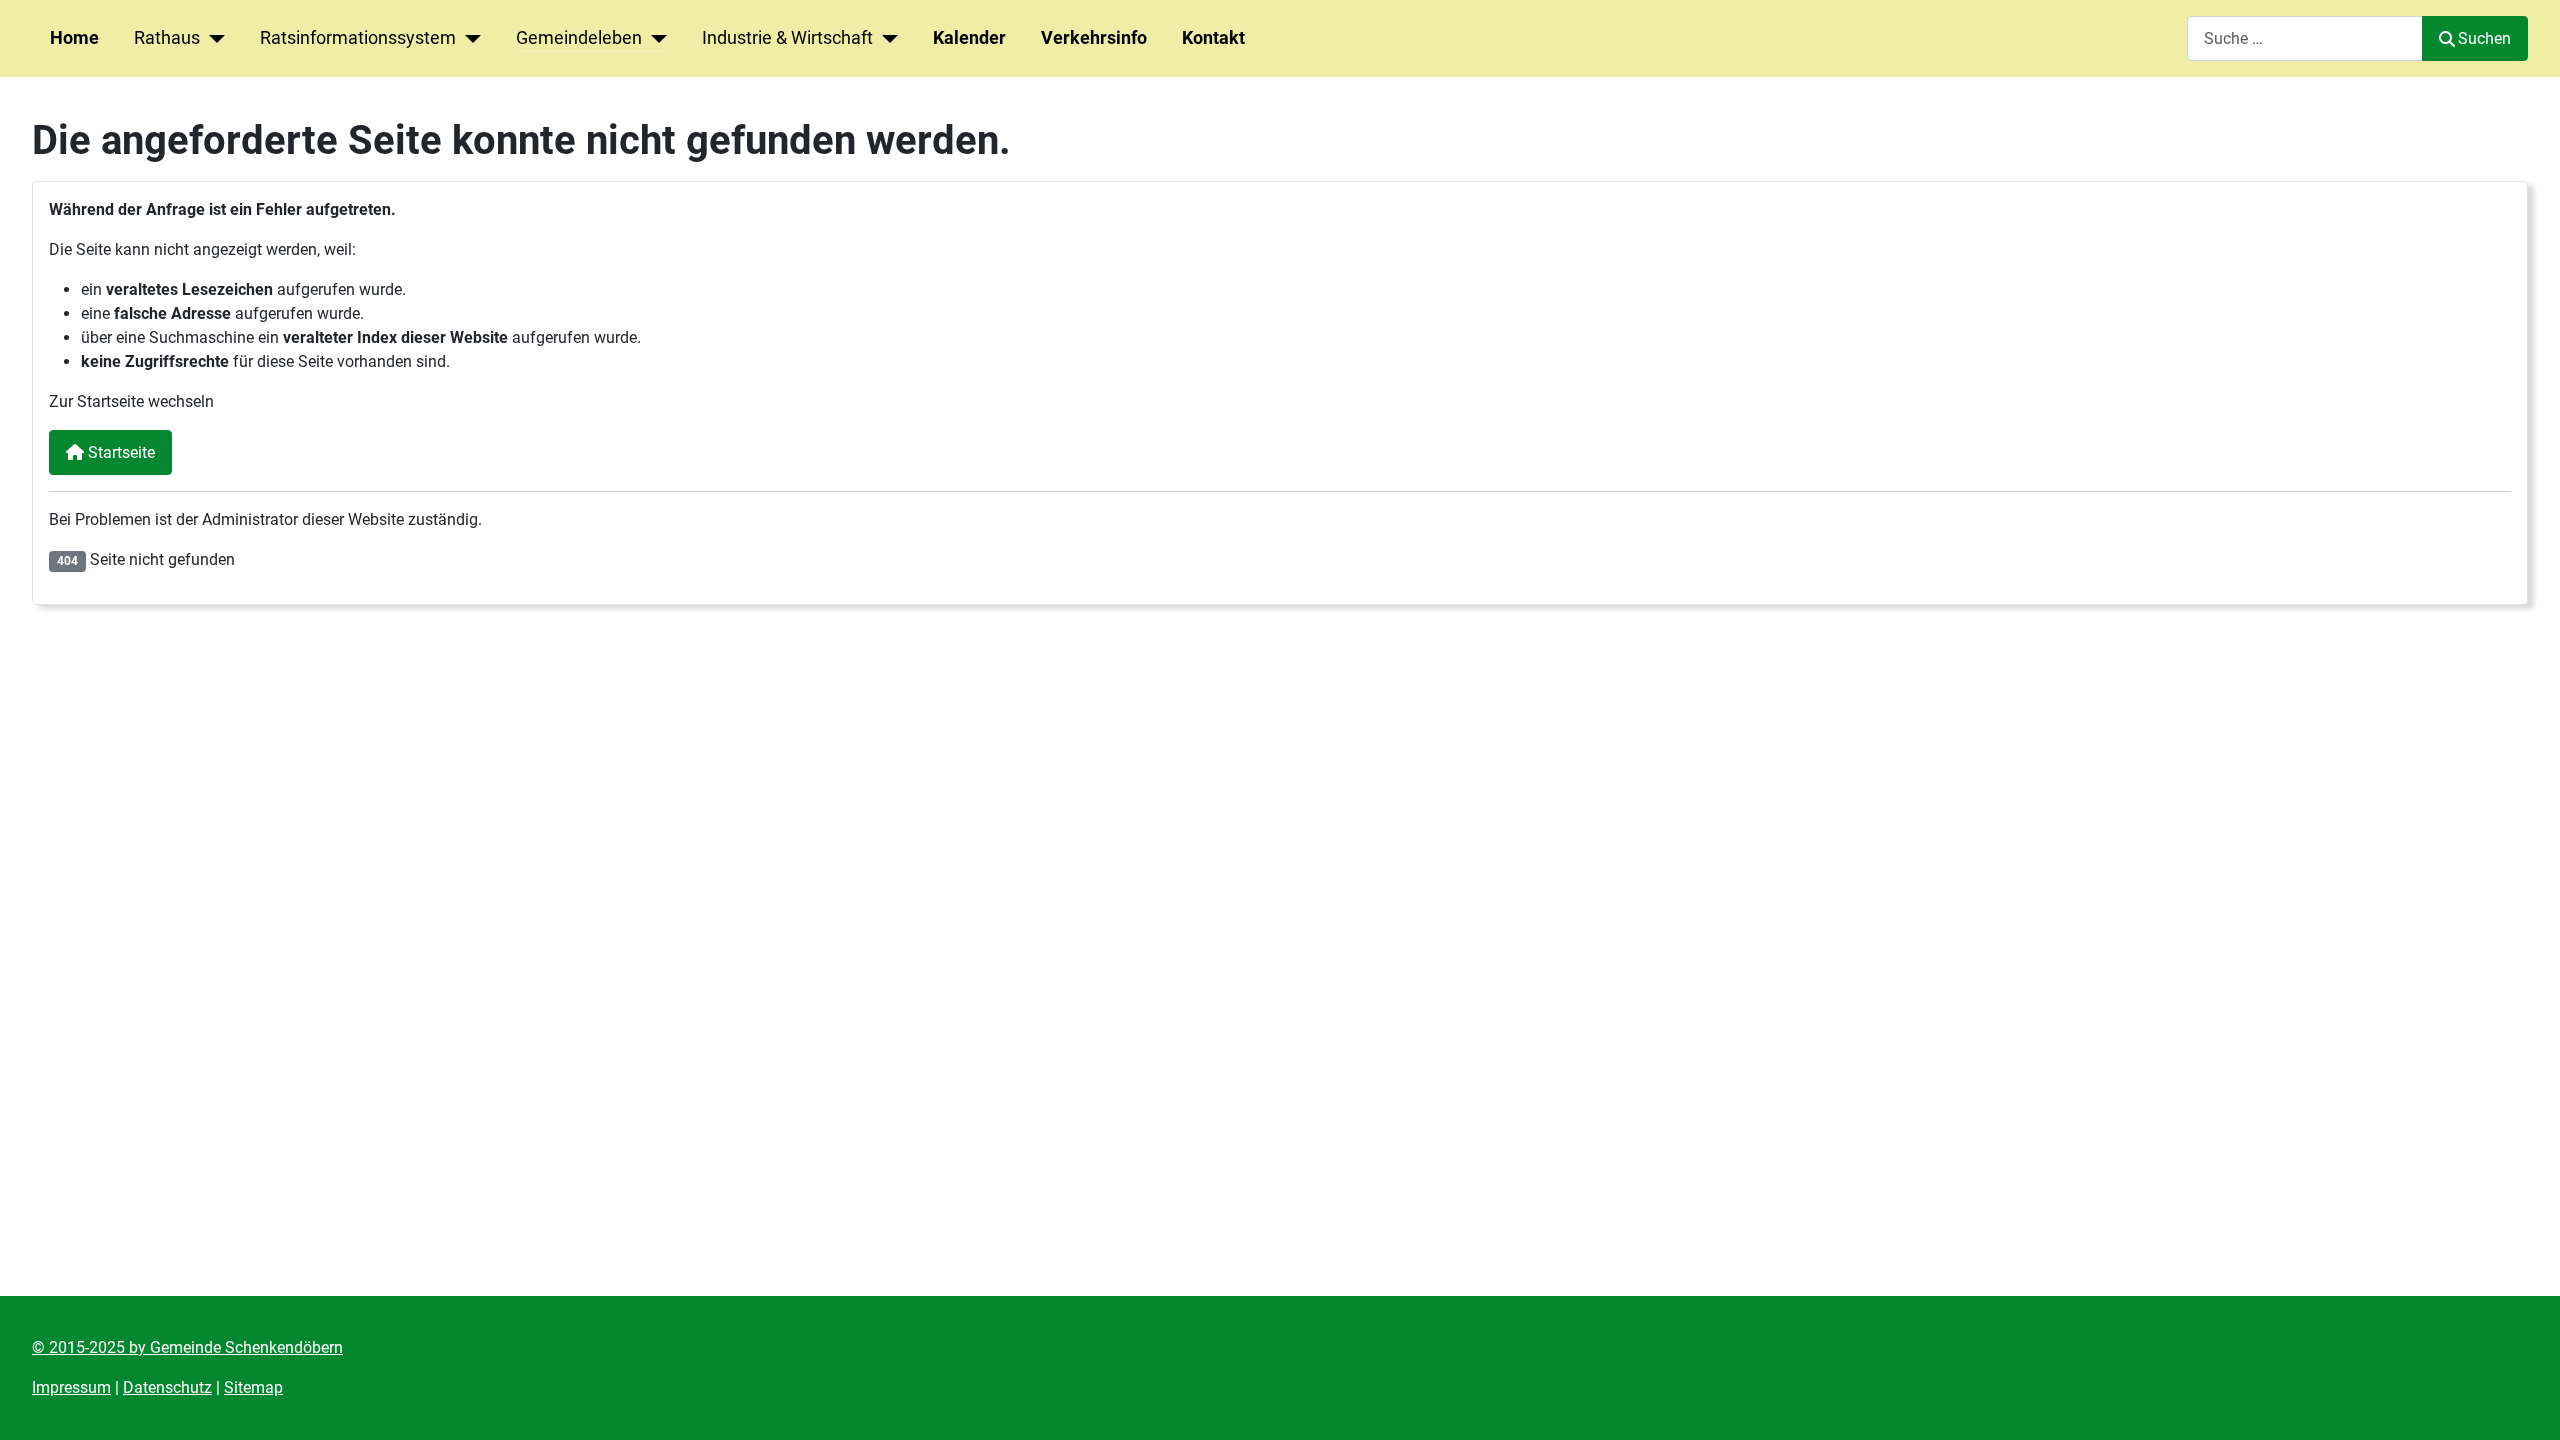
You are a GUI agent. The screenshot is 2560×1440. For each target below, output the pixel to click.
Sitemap (253, 1387)
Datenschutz (167, 1387)
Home (74, 38)
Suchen (2484, 38)
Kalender (969, 38)
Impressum (71, 1387)
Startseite (119, 452)
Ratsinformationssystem (358, 38)
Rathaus (167, 38)
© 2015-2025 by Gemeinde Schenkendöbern (187, 1347)
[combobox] (2305, 38)
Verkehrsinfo (1094, 38)
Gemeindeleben (579, 38)
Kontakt (1213, 38)
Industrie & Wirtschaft (787, 38)
